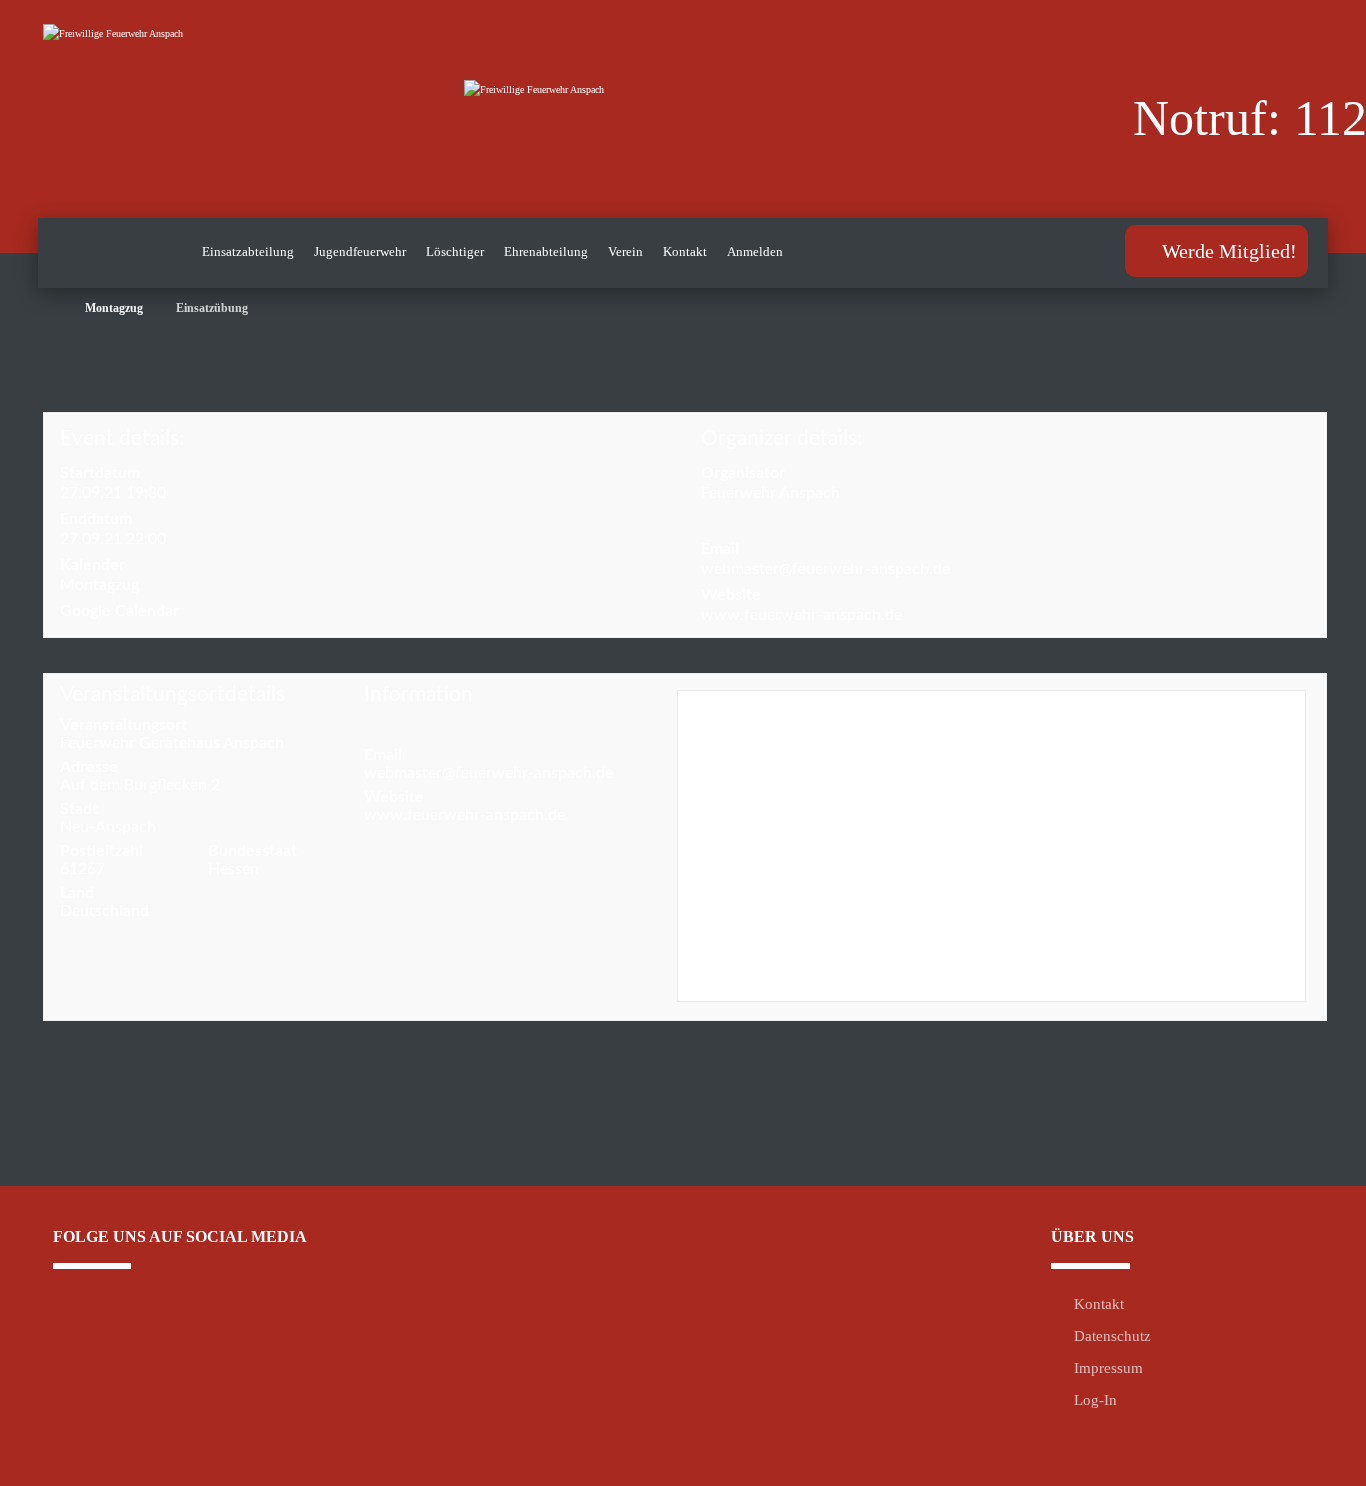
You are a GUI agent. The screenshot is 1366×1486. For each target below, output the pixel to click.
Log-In (1095, 1400)
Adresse (89, 767)
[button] (169, 1334)
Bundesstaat (252, 851)
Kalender (92, 565)
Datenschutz (1112, 1336)
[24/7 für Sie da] (193, 108)
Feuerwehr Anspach (770, 493)
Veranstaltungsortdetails (172, 694)
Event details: (122, 438)
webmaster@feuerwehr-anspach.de (825, 569)
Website (731, 595)
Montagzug (99, 585)
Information (418, 694)
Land (77, 893)
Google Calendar (119, 611)
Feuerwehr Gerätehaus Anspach (172, 743)
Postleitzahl (101, 851)
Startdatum (100, 473)
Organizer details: (781, 438)
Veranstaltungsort (123, 725)
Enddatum (96, 519)
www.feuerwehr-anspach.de (801, 615)
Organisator (743, 473)
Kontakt (1099, 1304)
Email (720, 549)
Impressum (1108, 1368)
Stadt (79, 809)
